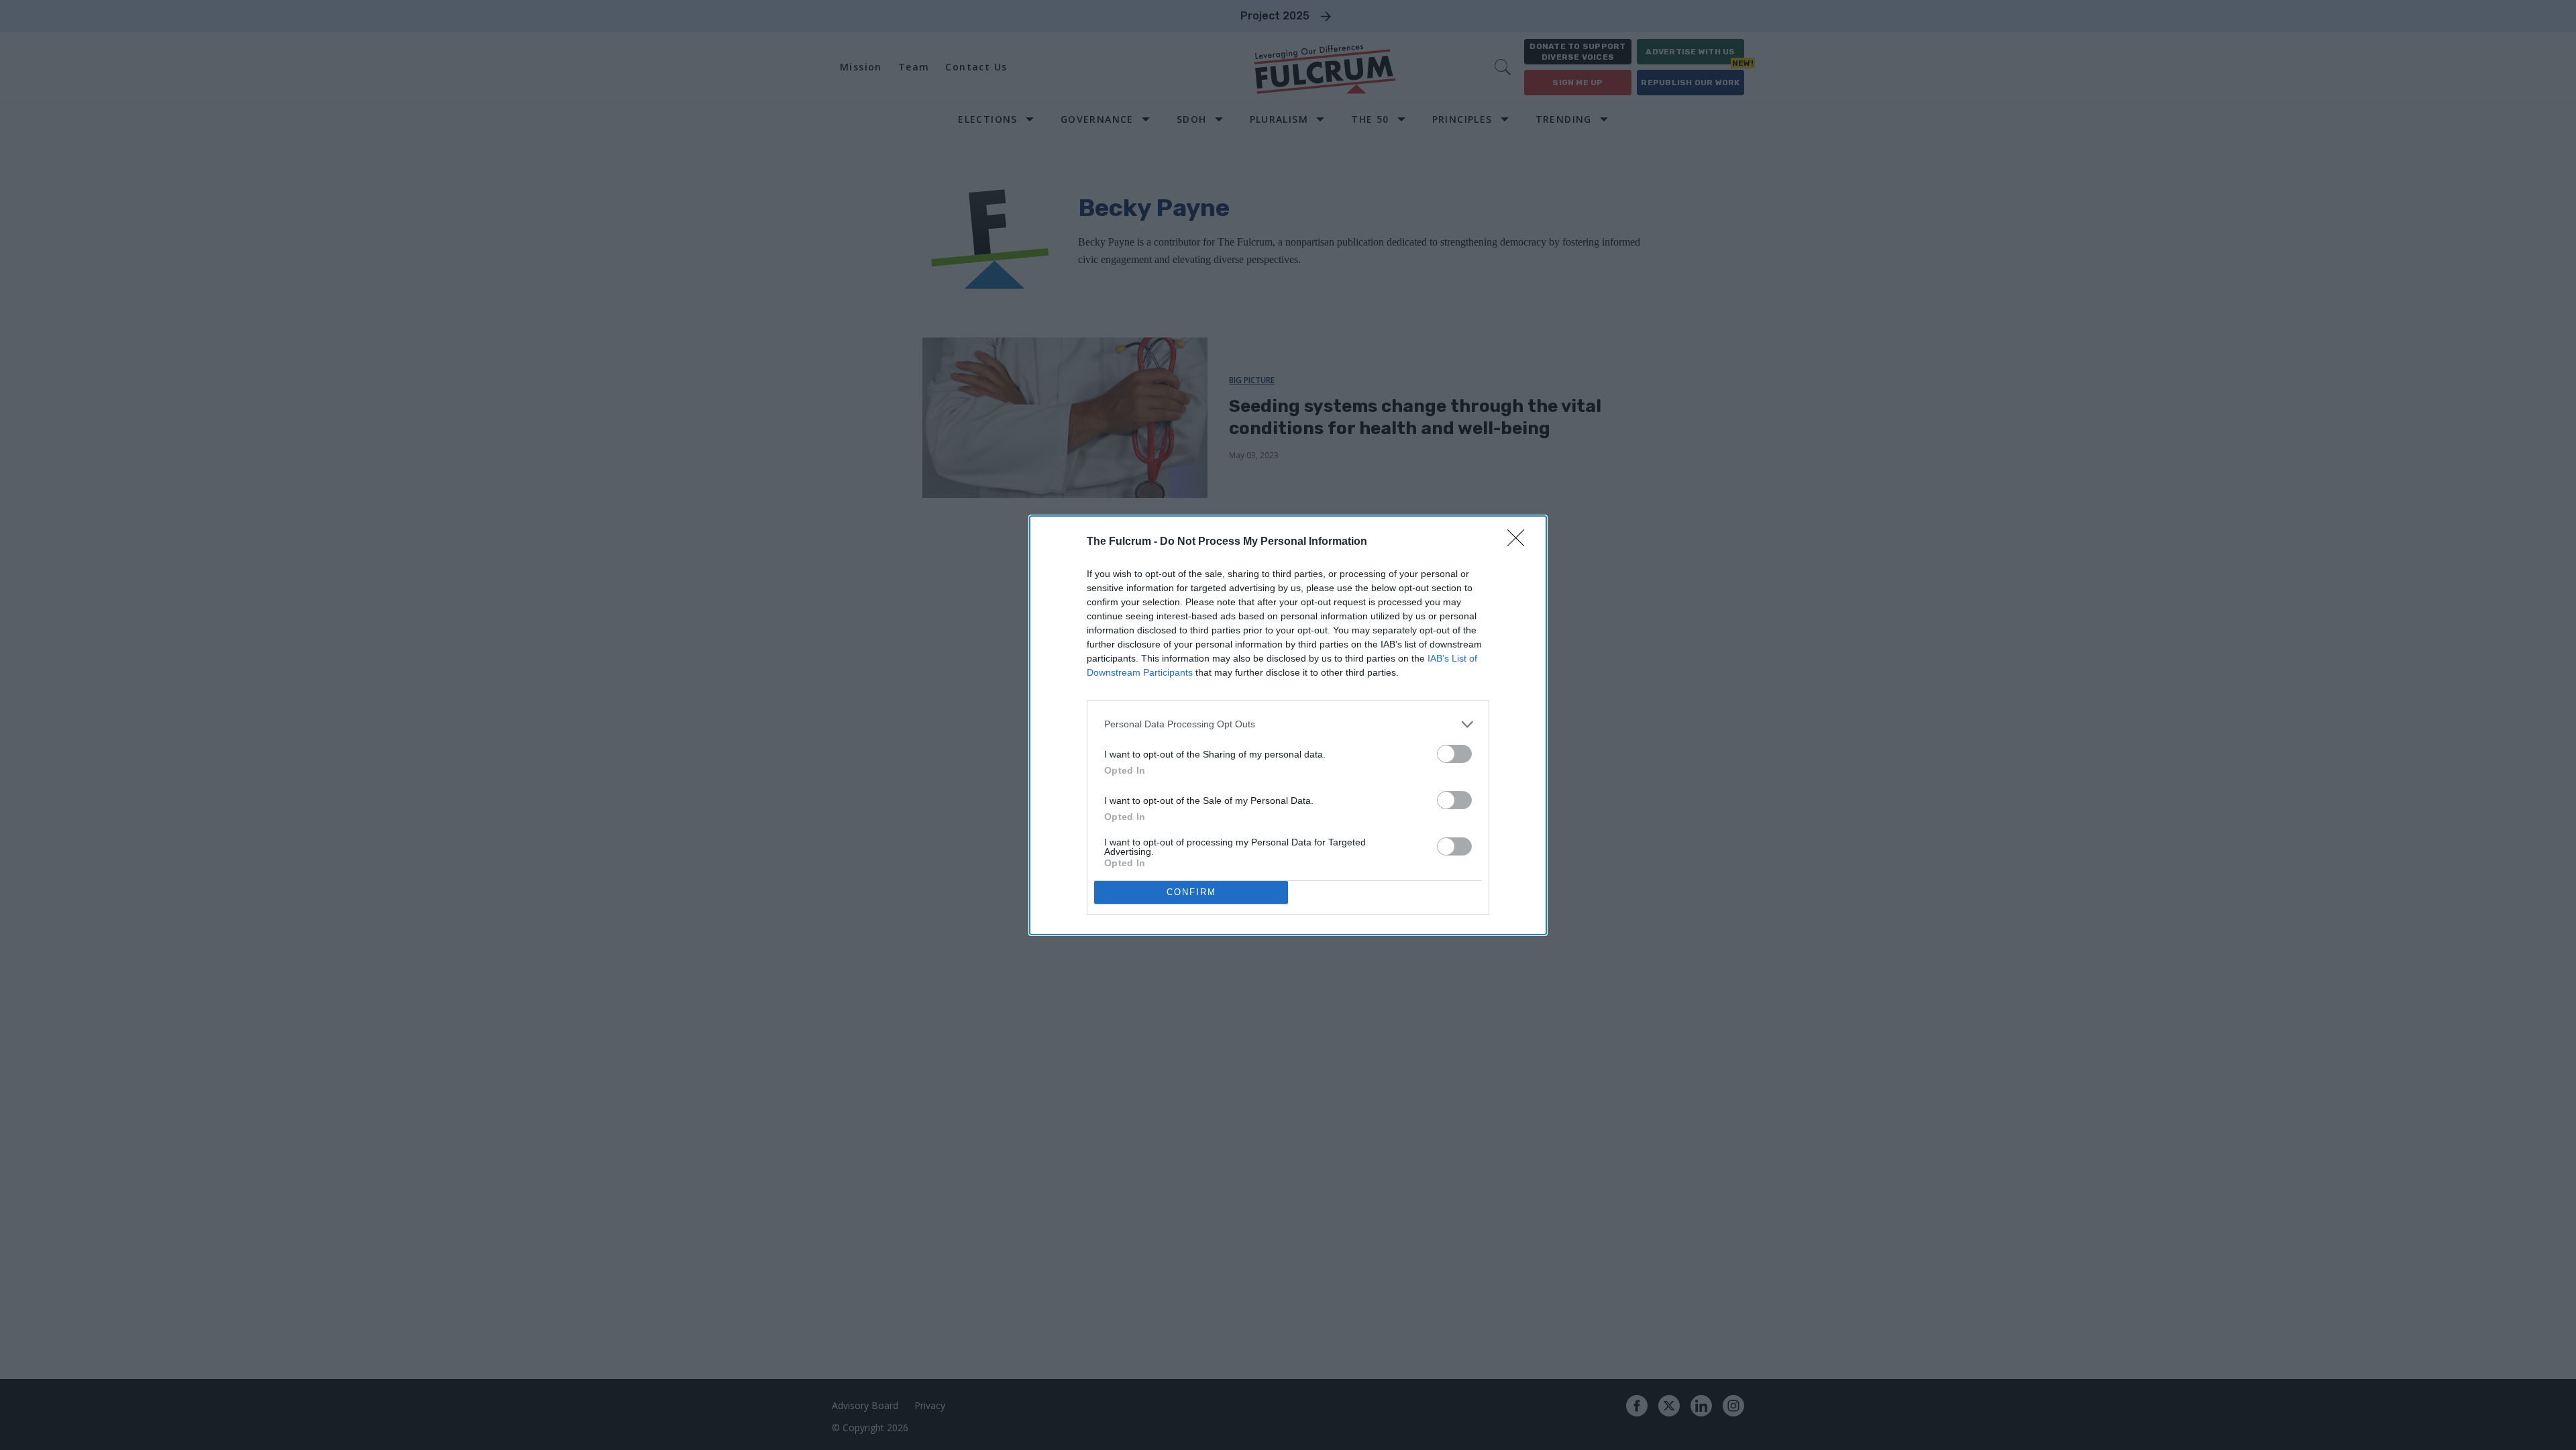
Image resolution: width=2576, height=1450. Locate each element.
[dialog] (1288, 725)
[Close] (1520, 542)
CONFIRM (1191, 892)
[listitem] (1288, 724)
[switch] (1454, 754)
